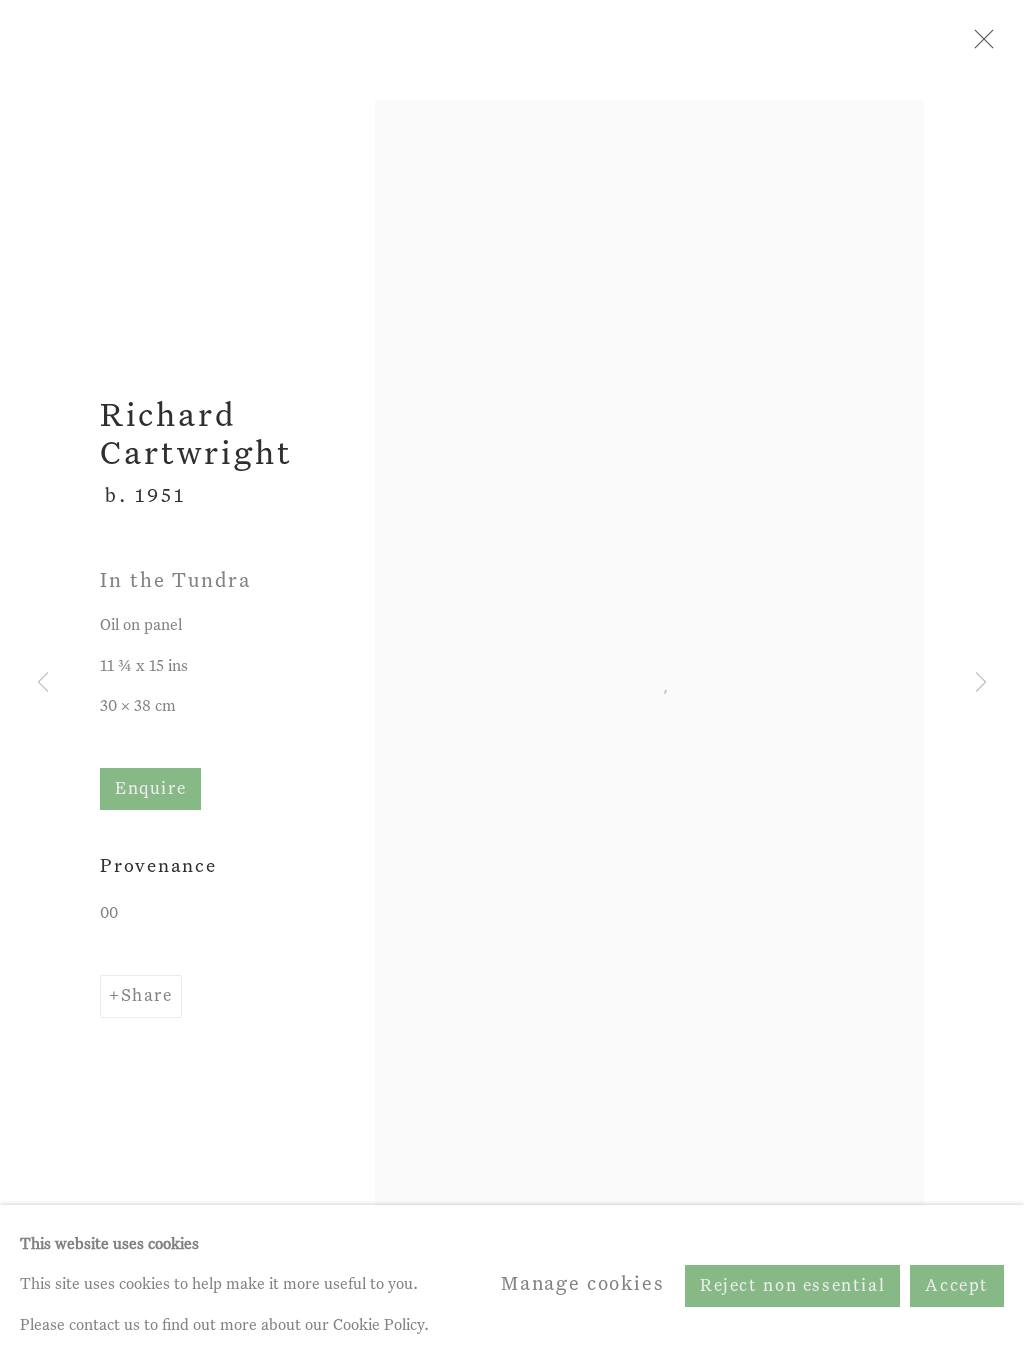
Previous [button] (43, 683)
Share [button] (147, 996)
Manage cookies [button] (583, 1284)
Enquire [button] (150, 789)
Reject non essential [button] (792, 1285)
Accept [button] (957, 1285)
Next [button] (981, 683)
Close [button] (979, 45)
